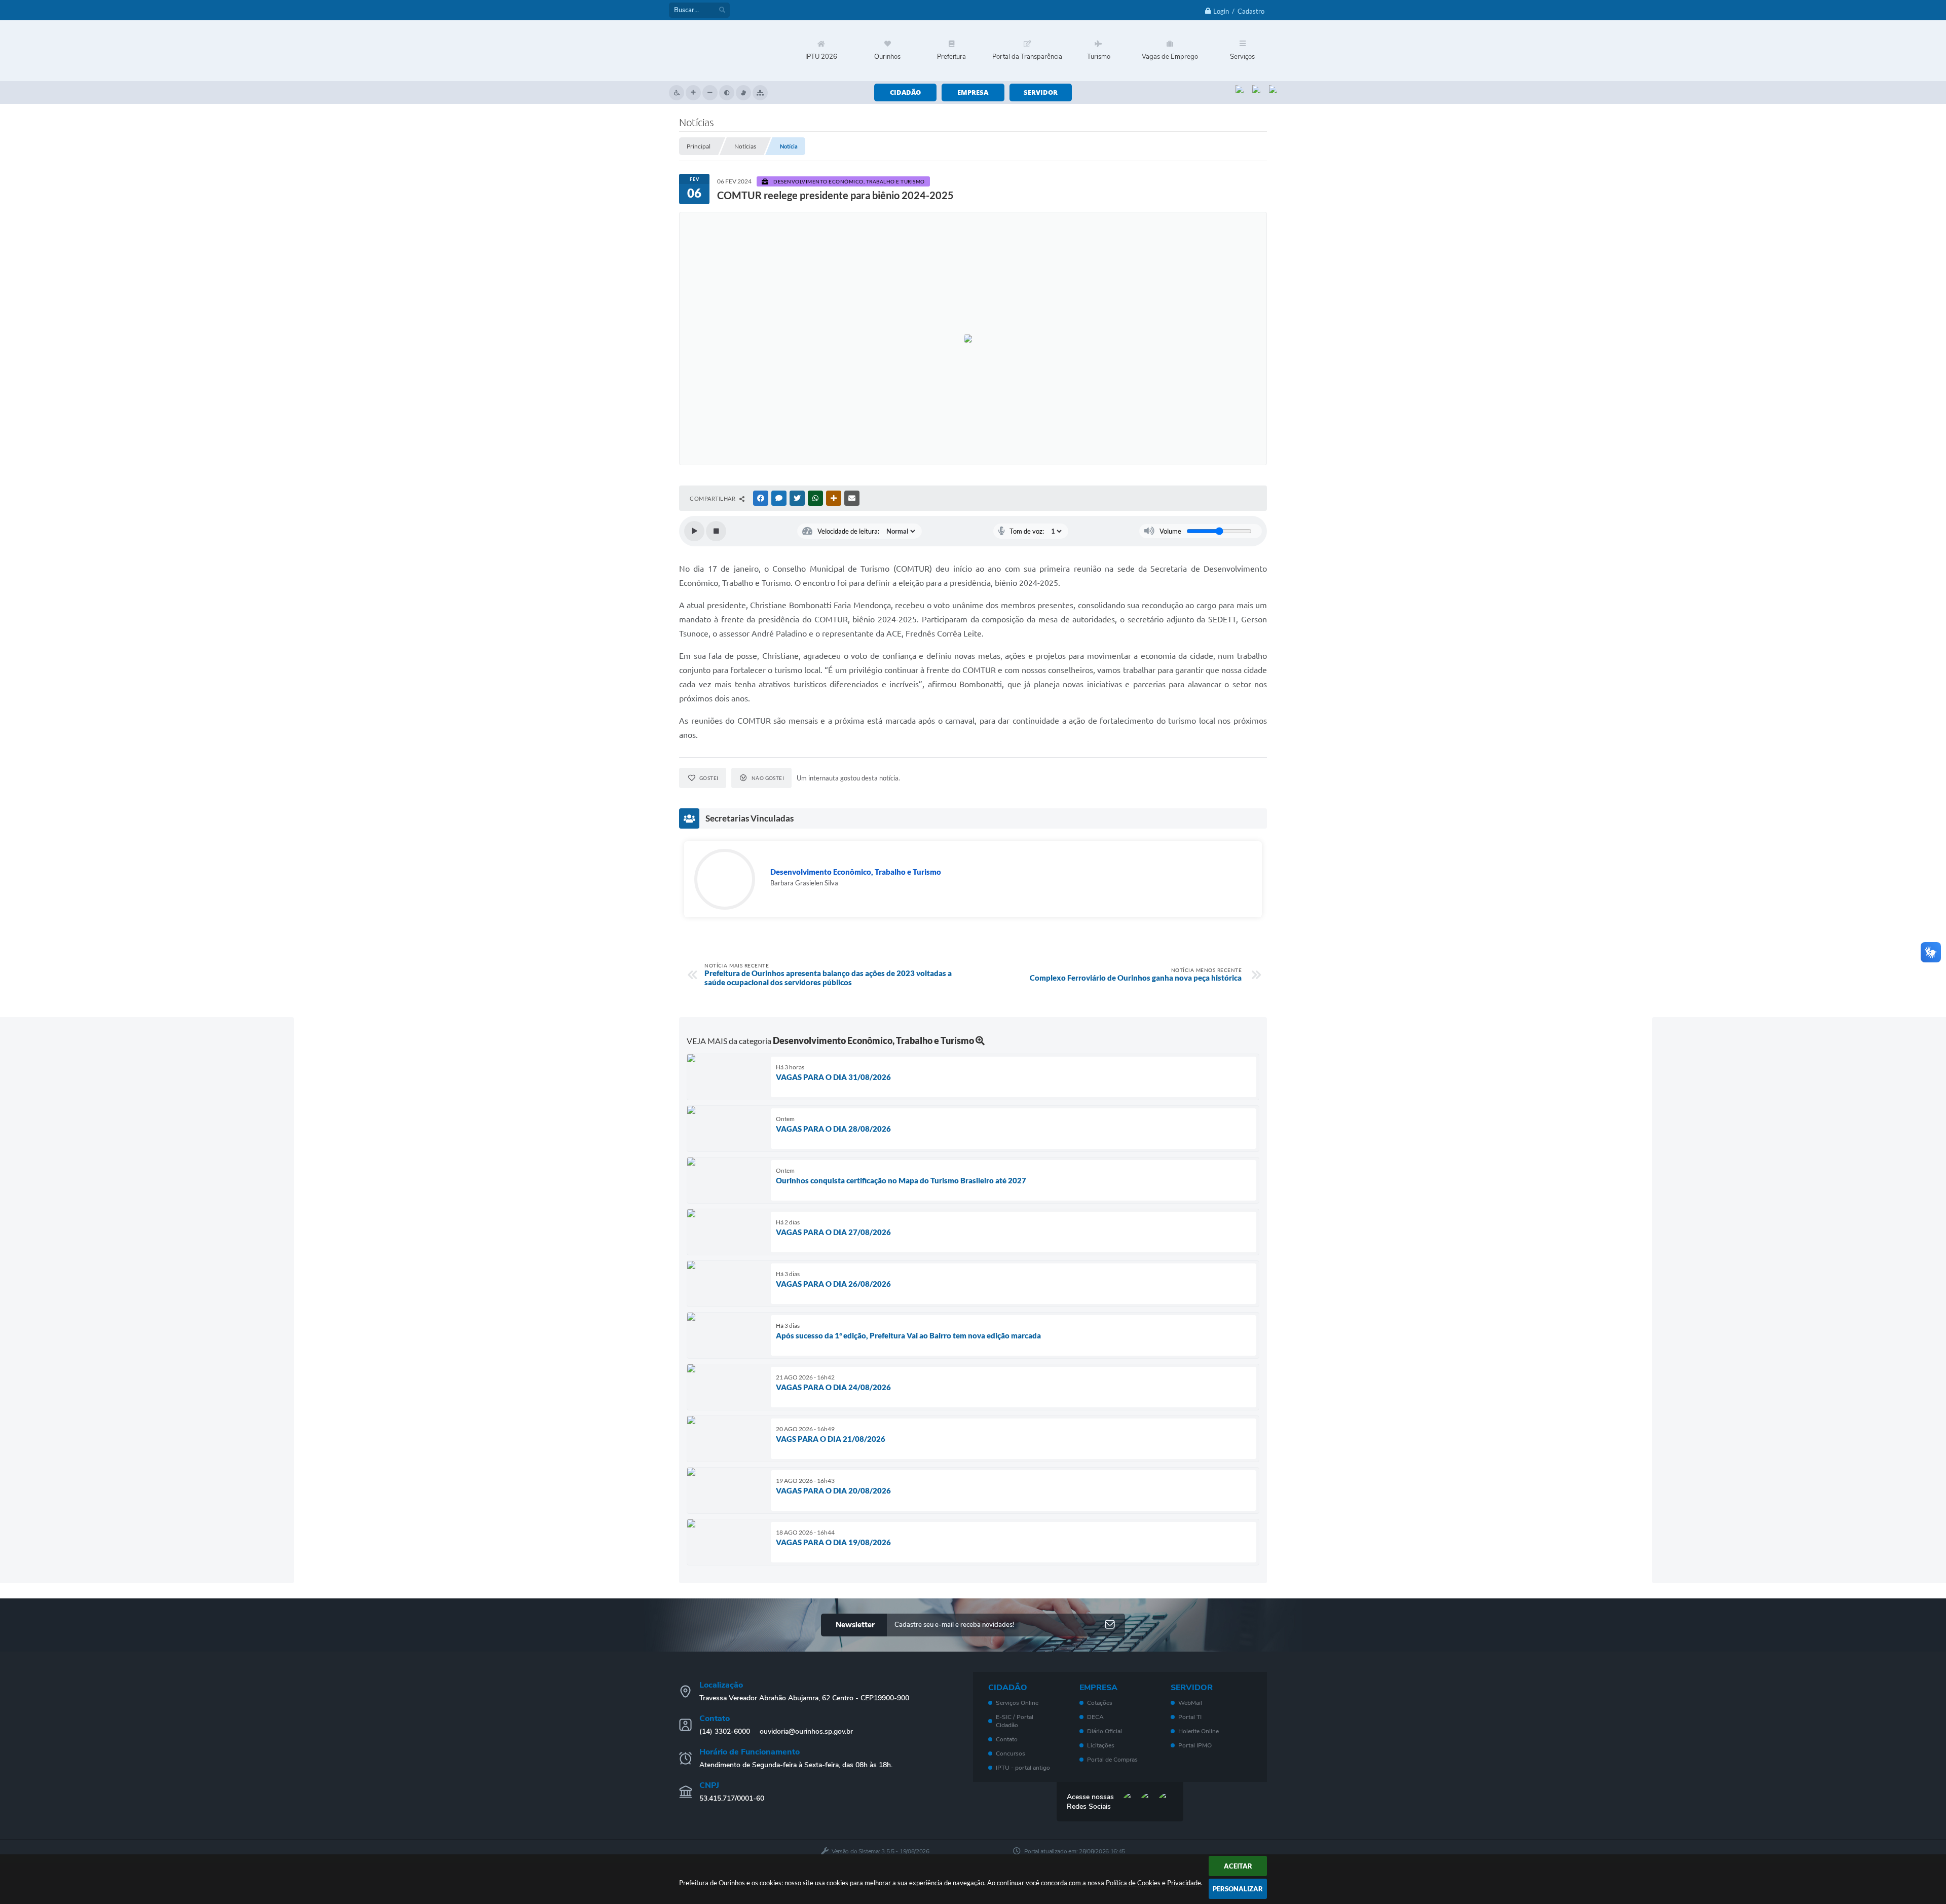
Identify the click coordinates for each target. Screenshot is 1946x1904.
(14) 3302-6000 (725, 1731)
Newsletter (855, 1625)
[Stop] (716, 531)
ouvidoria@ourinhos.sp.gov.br (806, 1731)
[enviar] (1110, 1625)
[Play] (694, 531)
